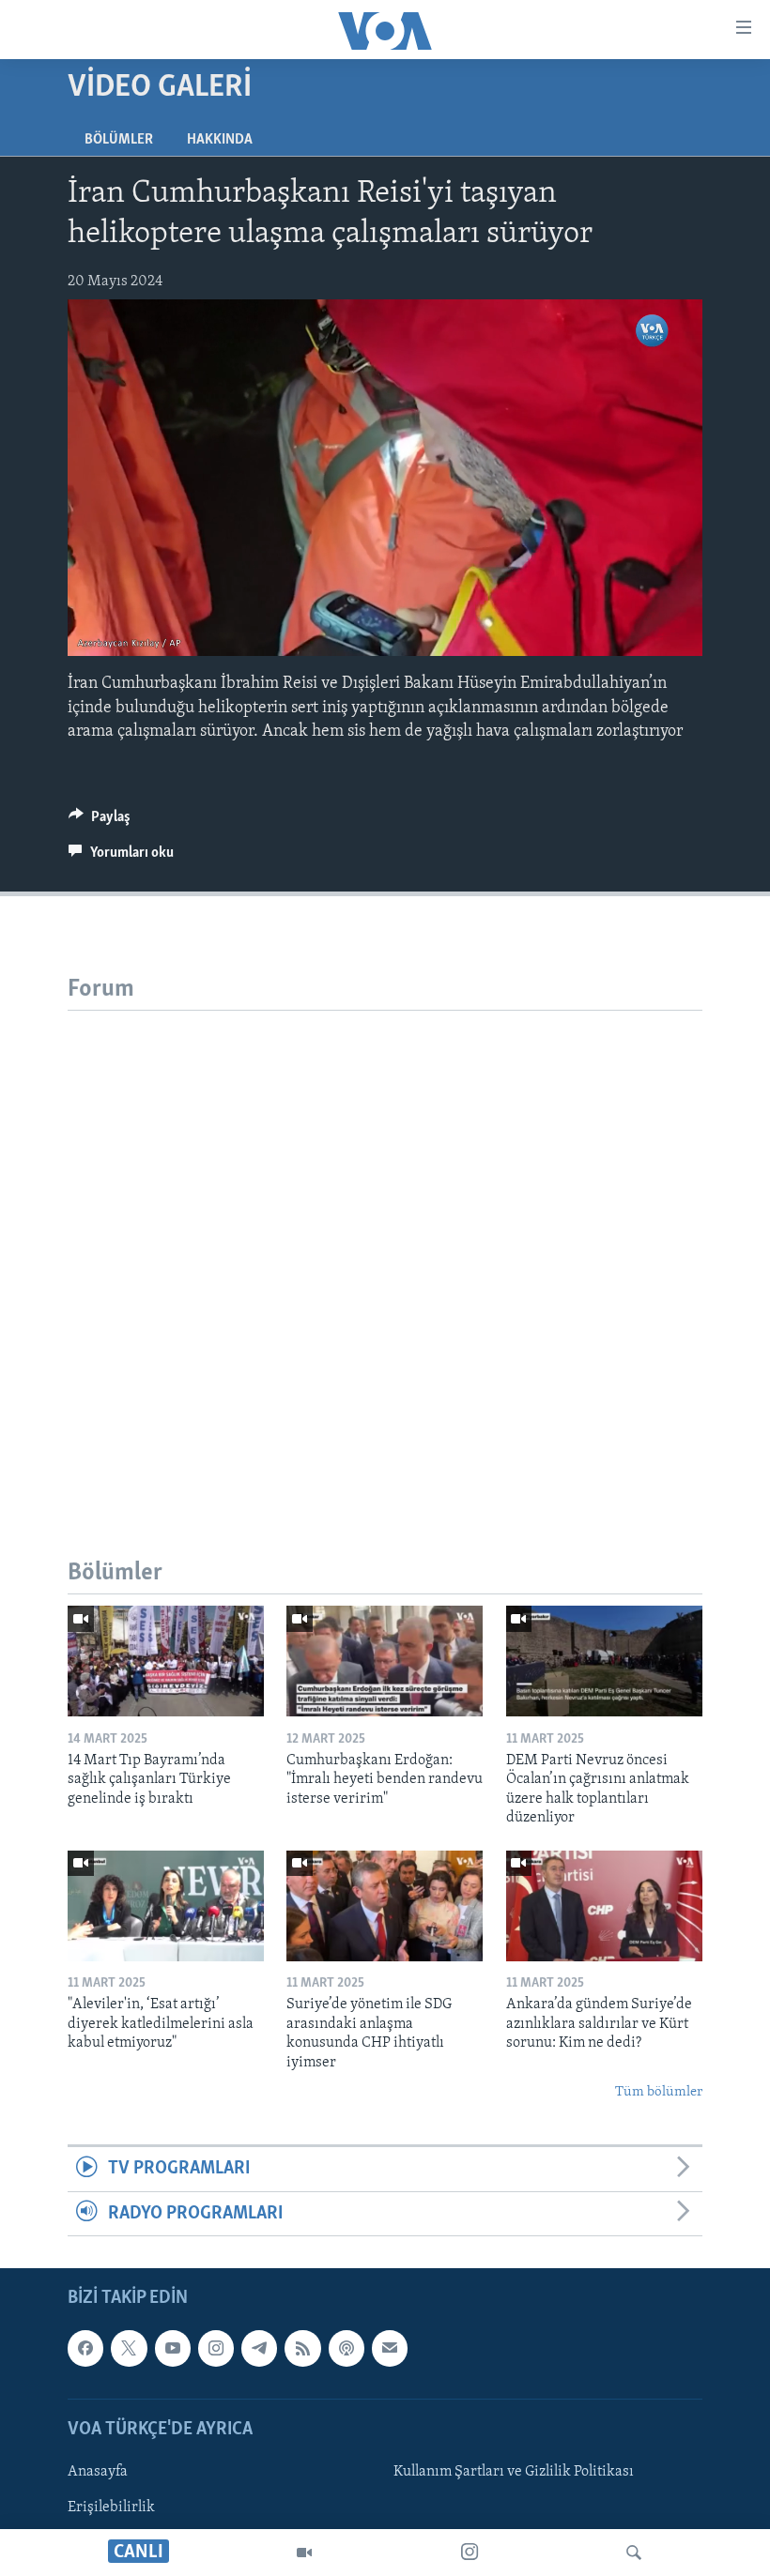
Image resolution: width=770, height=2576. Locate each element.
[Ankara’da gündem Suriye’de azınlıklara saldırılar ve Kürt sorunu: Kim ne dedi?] (604, 1906)
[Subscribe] (390, 2349)
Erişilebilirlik (111, 2507)
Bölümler (119, 140)
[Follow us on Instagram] (216, 2349)
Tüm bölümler (659, 2092)
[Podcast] (346, 2349)
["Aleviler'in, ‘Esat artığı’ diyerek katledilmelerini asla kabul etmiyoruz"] (166, 1906)
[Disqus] (385, 1245)
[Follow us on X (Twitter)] (129, 2349)
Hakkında (220, 140)
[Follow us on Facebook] (85, 2349)
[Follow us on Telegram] (259, 2349)
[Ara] (634, 2553)
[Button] (100, 821)
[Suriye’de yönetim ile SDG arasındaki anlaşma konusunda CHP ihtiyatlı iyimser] (385, 1906)
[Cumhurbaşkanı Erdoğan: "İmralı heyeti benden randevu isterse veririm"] (385, 1661)
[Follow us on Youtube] (173, 2349)
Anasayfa (98, 2472)
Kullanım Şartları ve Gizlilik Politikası (514, 2472)
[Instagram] (470, 2553)
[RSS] (302, 2349)
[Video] (304, 2553)
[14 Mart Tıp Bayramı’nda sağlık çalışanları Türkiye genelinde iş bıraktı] (166, 1661)
